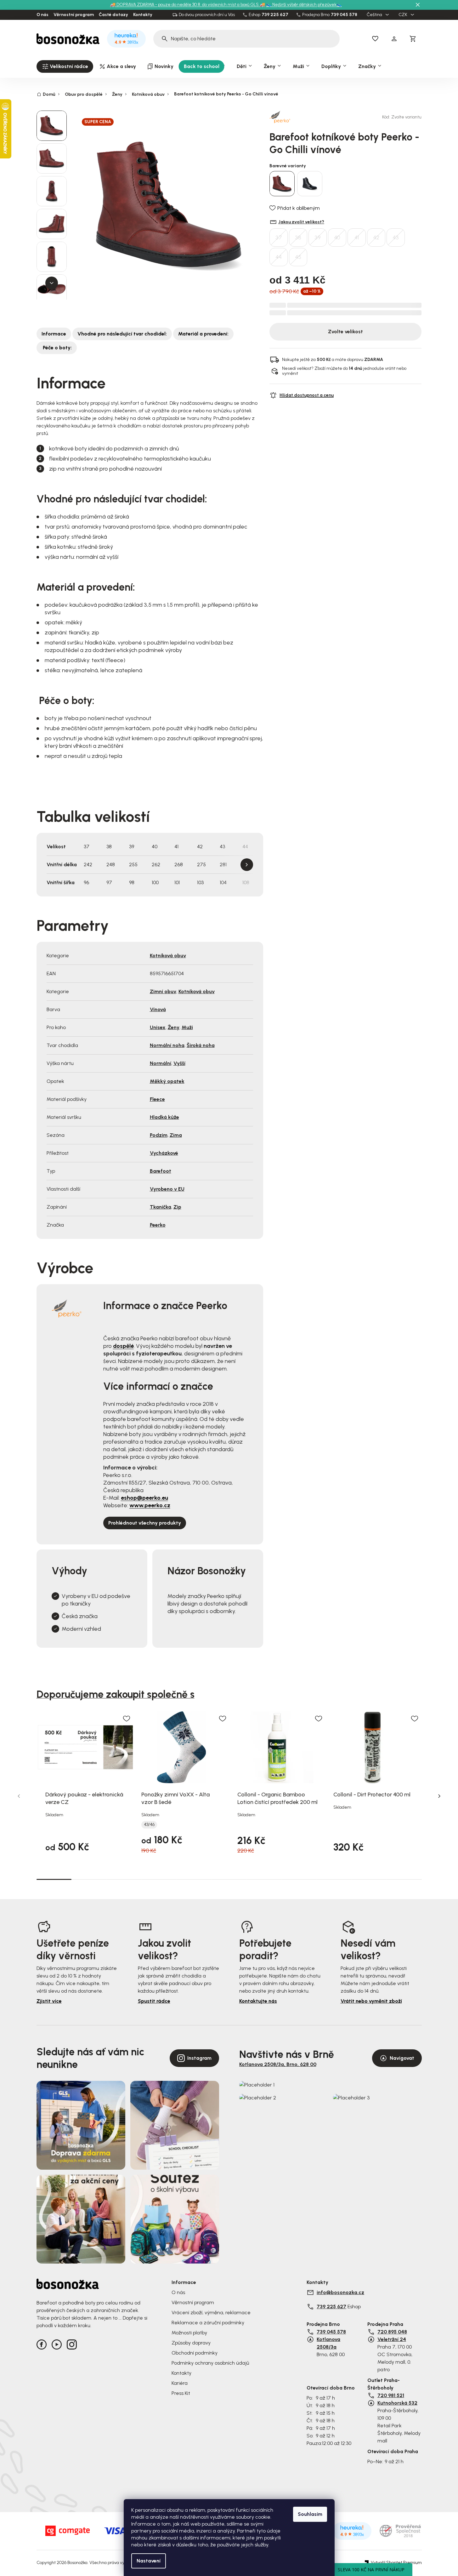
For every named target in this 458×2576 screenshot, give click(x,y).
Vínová (158, 1009)
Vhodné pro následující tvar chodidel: (122, 334)
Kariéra (180, 2383)
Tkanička (161, 1207)
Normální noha (167, 1045)
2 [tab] (89, 1879)
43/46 (149, 1825)
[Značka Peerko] (291, 117)
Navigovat (402, 2058)
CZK (403, 15)
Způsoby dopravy (191, 2343)
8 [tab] (299, 1879)
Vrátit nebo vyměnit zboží (371, 2001)
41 (357, 238)
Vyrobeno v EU (167, 1189)
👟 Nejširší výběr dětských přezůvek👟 (304, 5)
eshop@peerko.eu (144, 1498)
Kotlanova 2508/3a (328, 2343)
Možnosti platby (189, 2333)
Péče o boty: (57, 348)
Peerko (158, 1225)
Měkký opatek (167, 1081)
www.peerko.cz (150, 1505)
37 (279, 238)
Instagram (199, 2058)
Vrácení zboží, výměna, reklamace (211, 2313)
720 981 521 (391, 2395)
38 (298, 238)
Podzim (159, 1135)
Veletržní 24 (392, 2339)
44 (279, 257)
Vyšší (179, 1063)
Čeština (375, 15)
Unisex (158, 1027)
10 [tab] (369, 1879)
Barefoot (161, 1171)
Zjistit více (49, 2001)
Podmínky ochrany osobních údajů (210, 2363)
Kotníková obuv (168, 956)
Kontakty (143, 15)
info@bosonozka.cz (340, 2292)
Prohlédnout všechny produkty (145, 1523)
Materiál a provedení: (203, 334)
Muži (187, 1027)
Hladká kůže (164, 1117)
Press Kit (181, 2393)
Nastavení (149, 2561)
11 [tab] (404, 1879)
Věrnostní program (74, 15)
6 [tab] (229, 1879)
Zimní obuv (163, 991)
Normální (161, 1063)
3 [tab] (124, 1879)
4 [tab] (159, 1879)
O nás (42, 15)
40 (337, 238)
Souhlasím (310, 2514)
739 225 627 (275, 15)
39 (318, 238)
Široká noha (201, 1045)
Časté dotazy (113, 15)
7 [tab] (264, 1879)
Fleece (157, 1099)
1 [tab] (54, 1879)
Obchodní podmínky (195, 2353)
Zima (176, 1135)
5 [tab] (194, 1879)
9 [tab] (334, 1879)
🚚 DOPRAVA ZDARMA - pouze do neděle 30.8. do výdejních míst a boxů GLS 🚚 (188, 5)
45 (298, 257)
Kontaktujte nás (258, 2001)
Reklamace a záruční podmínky (208, 2323)
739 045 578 (344, 15)
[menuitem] (65, 66)
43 (396, 238)
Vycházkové (164, 1153)
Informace (54, 334)
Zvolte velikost (345, 332)
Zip (177, 1207)
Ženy (174, 1027)
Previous (19, 1796)
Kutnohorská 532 (397, 2403)
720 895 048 (392, 2332)
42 (376, 238)
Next (247, 865)
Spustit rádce (154, 2001)
